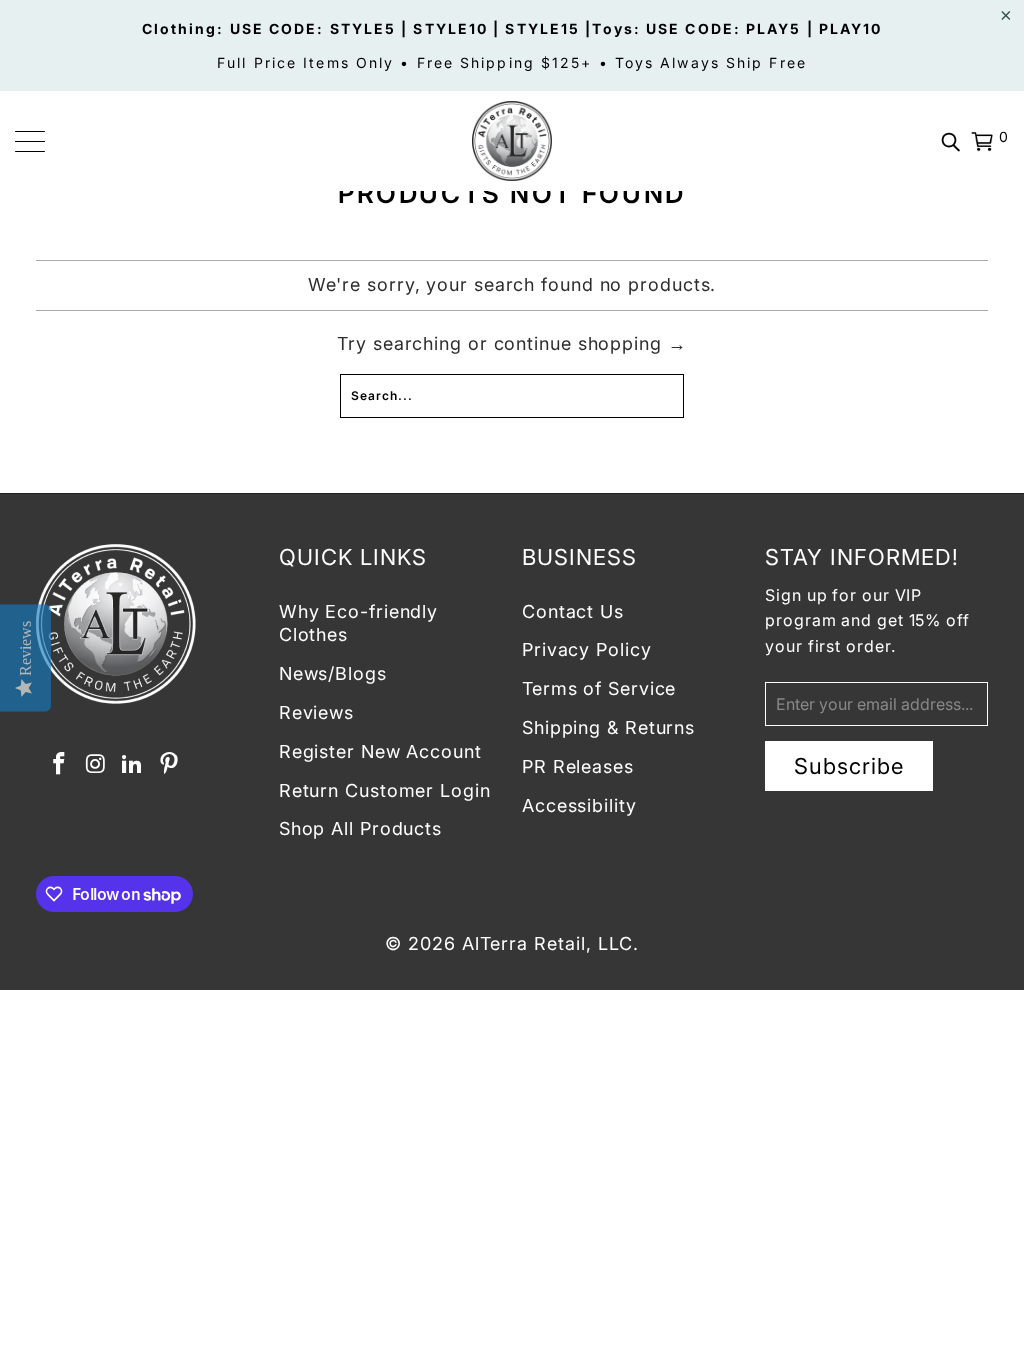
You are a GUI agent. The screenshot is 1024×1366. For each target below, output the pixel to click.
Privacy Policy (587, 649)
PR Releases (578, 766)
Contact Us (573, 611)
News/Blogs (333, 673)
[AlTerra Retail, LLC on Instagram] (96, 764)
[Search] (951, 141)
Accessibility (579, 805)
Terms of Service (599, 688)
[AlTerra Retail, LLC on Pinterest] (170, 764)
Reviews (316, 712)
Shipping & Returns (608, 727)
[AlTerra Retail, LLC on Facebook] (60, 764)
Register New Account (380, 751)
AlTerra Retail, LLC (547, 943)
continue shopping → (590, 343)
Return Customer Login (385, 790)
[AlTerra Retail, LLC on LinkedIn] (133, 764)
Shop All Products (360, 828)
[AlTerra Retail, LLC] (512, 141)
